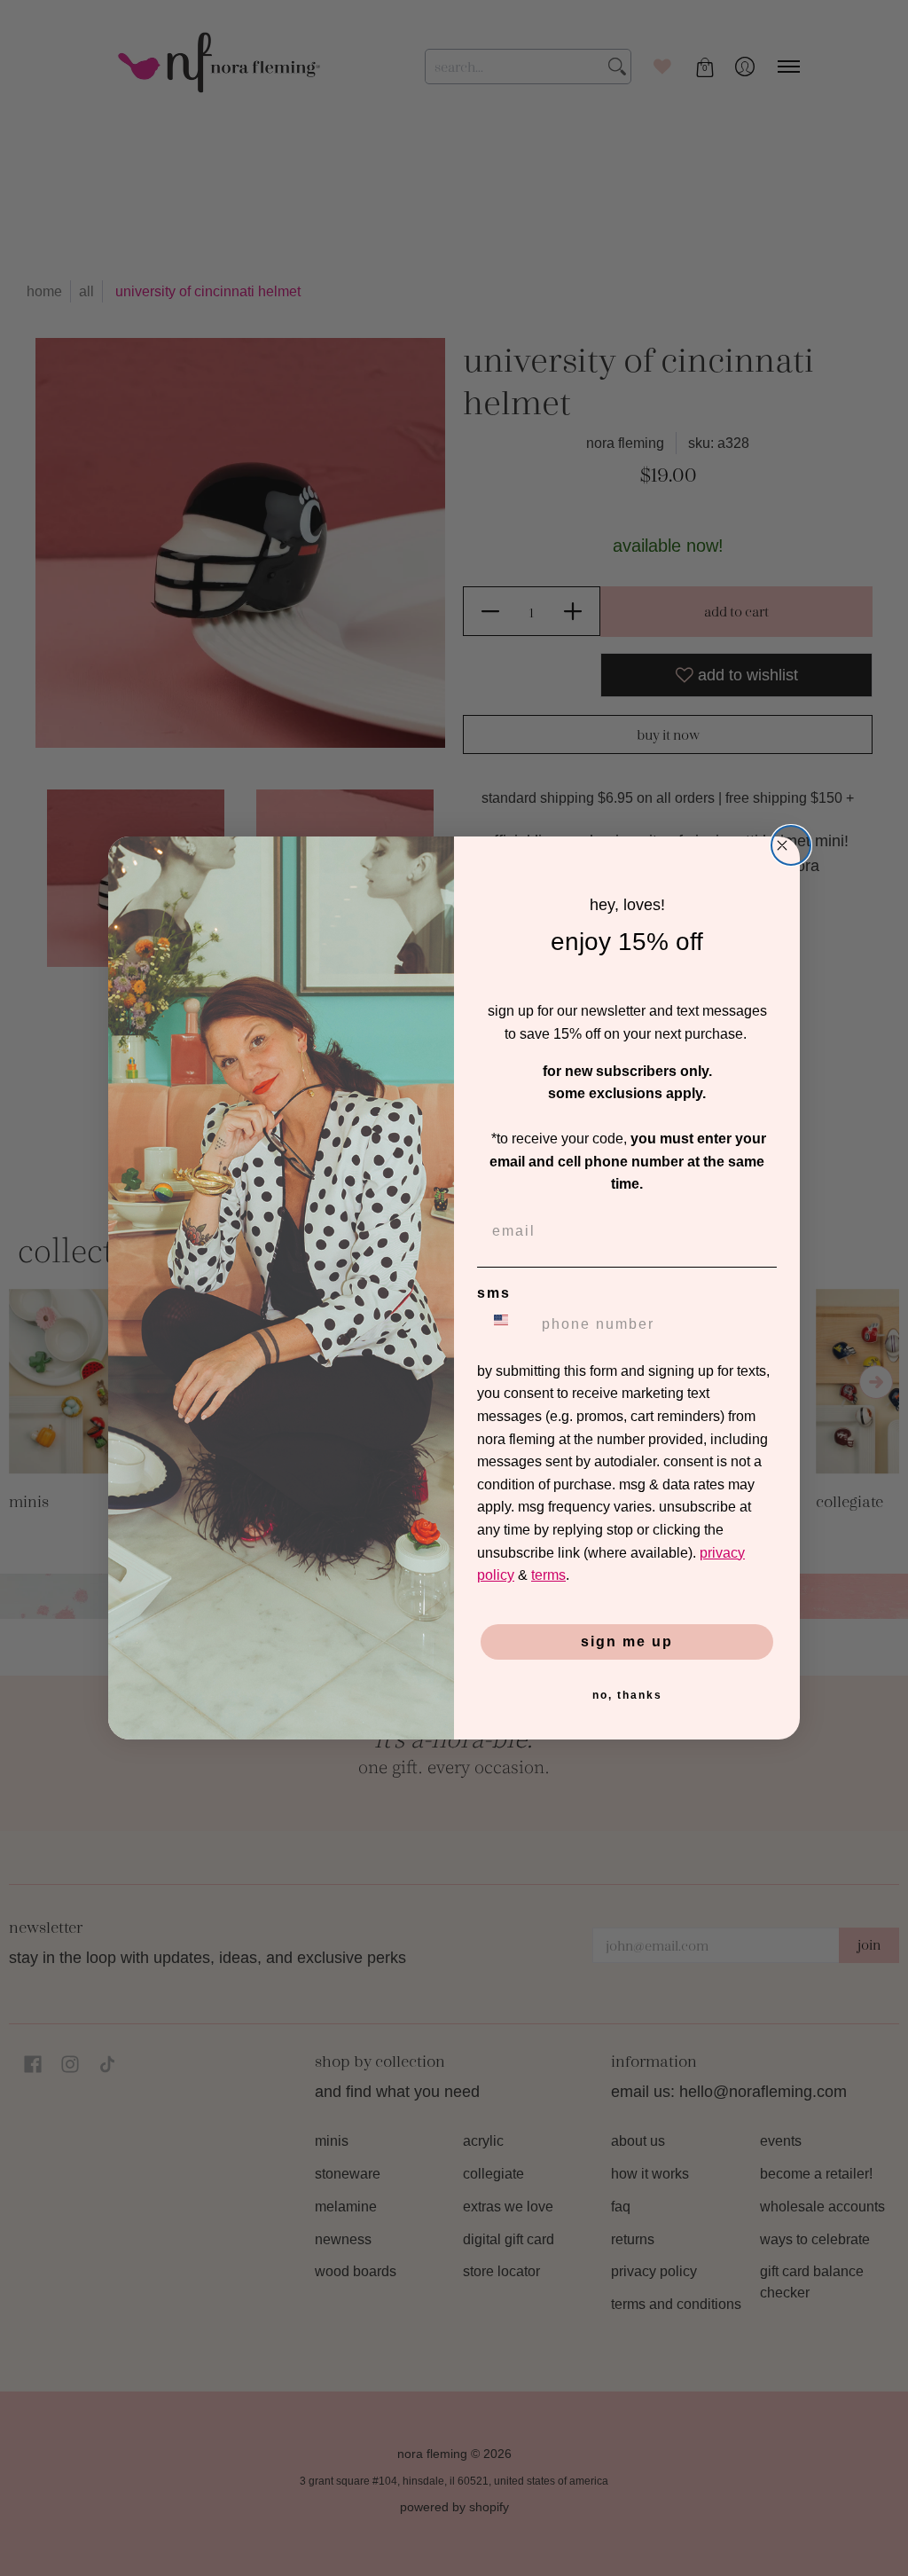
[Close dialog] (791, 845)
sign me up (627, 1641)
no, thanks (627, 1695)
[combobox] (505, 1324)
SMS (494, 1293)
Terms (548, 1575)
